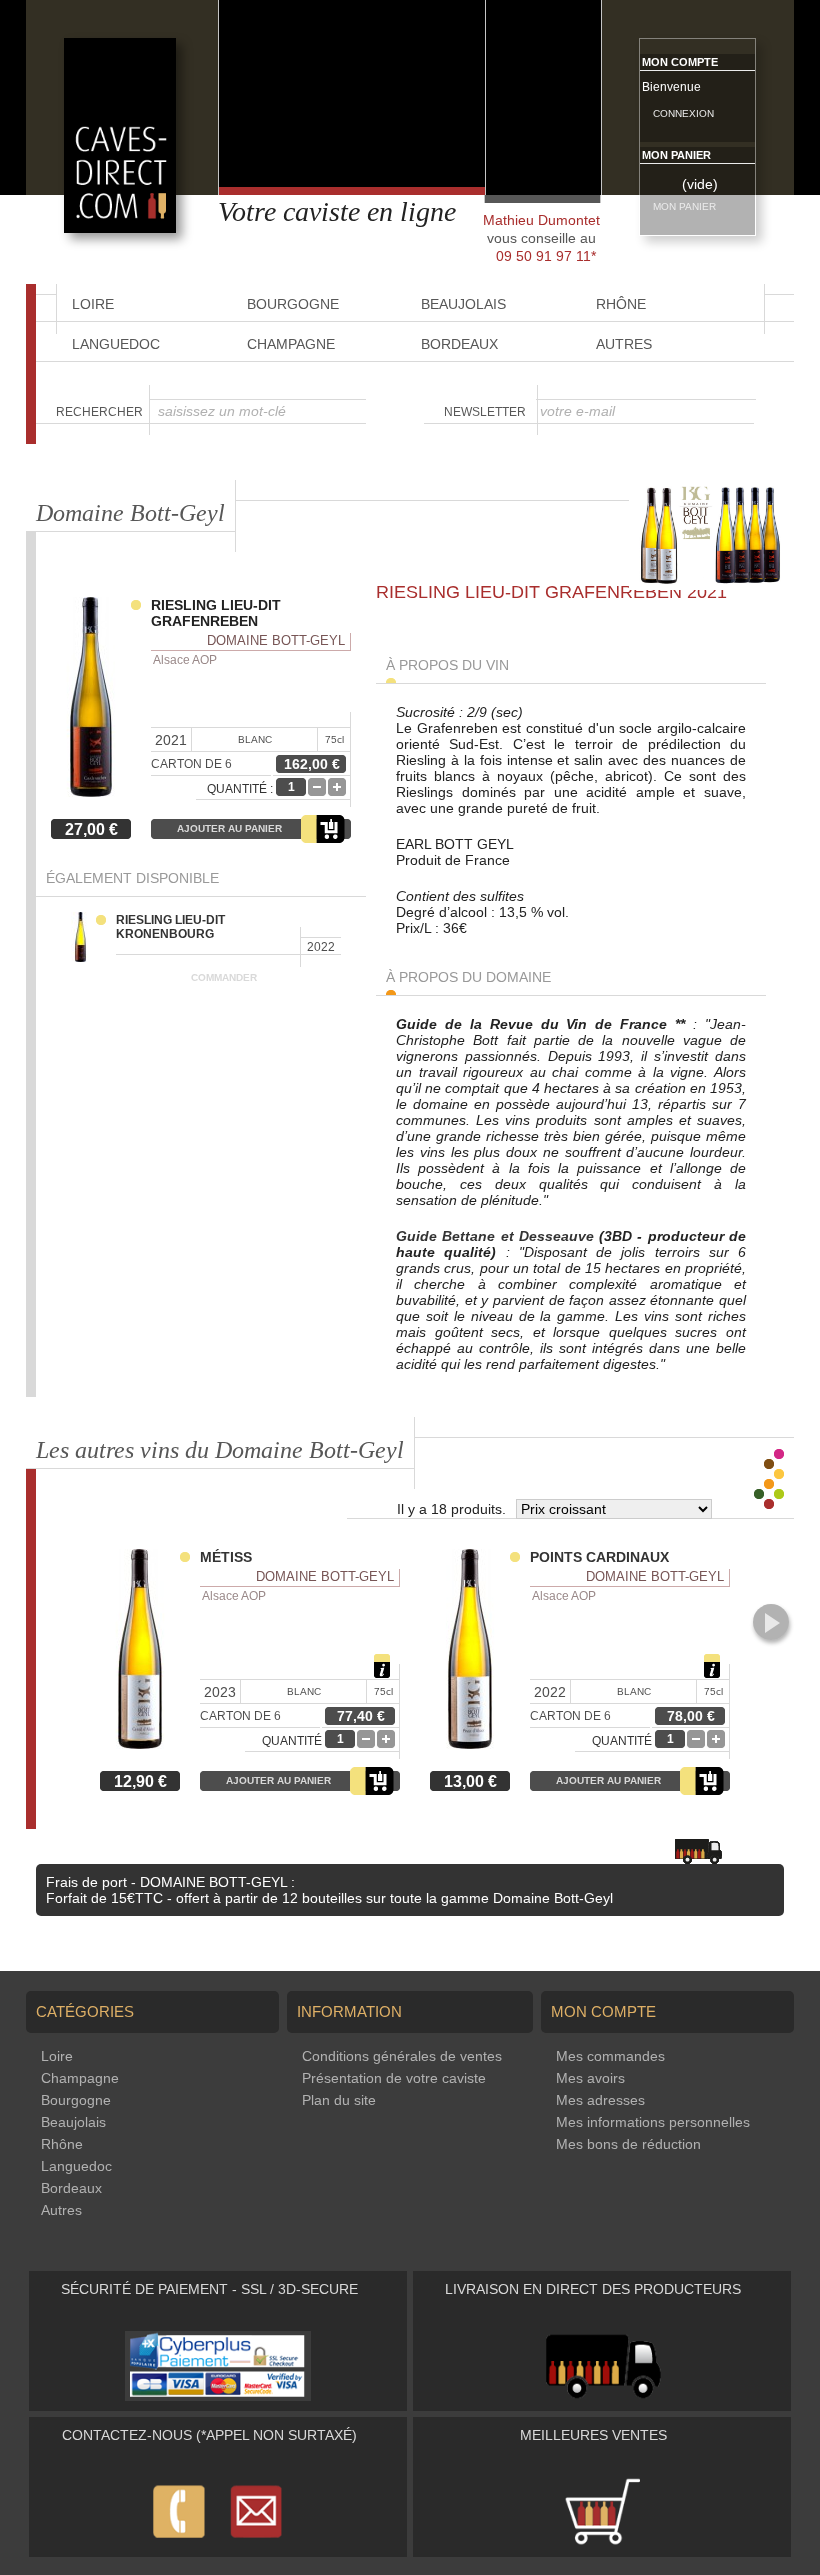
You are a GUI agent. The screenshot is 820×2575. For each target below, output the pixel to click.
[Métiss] (145, 1650)
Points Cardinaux (599, 1557)
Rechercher (99, 412)
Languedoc (116, 344)
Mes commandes (610, 2056)
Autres (624, 344)
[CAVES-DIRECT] (120, 228)
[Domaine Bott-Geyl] (711, 585)
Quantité (292, 1741)
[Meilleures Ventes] (602, 2542)
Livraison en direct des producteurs (593, 2289)
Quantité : (240, 789)
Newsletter (485, 412)
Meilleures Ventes (593, 2435)
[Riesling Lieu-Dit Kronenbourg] (88, 938)
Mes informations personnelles (653, 2122)
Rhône (62, 2144)
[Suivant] (771, 1622)
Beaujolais (73, 2122)
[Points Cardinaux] (475, 1650)
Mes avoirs (590, 2078)
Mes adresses (600, 2100)
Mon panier (676, 155)
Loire (57, 2056)
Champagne (291, 344)
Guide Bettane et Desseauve (495, 1236)
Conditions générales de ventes (402, 2056)
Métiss (226, 1557)
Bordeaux (459, 344)
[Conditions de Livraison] (602, 2396)
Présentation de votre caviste (394, 2078)
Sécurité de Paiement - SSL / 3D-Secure (209, 2289)
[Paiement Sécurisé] (218, 2396)
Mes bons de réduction (628, 2144)
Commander (224, 977)
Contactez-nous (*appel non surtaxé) (209, 2435)
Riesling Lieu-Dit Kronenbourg (170, 927)
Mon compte (680, 62)
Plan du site (339, 2100)
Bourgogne (76, 2100)
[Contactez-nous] (218, 2542)
